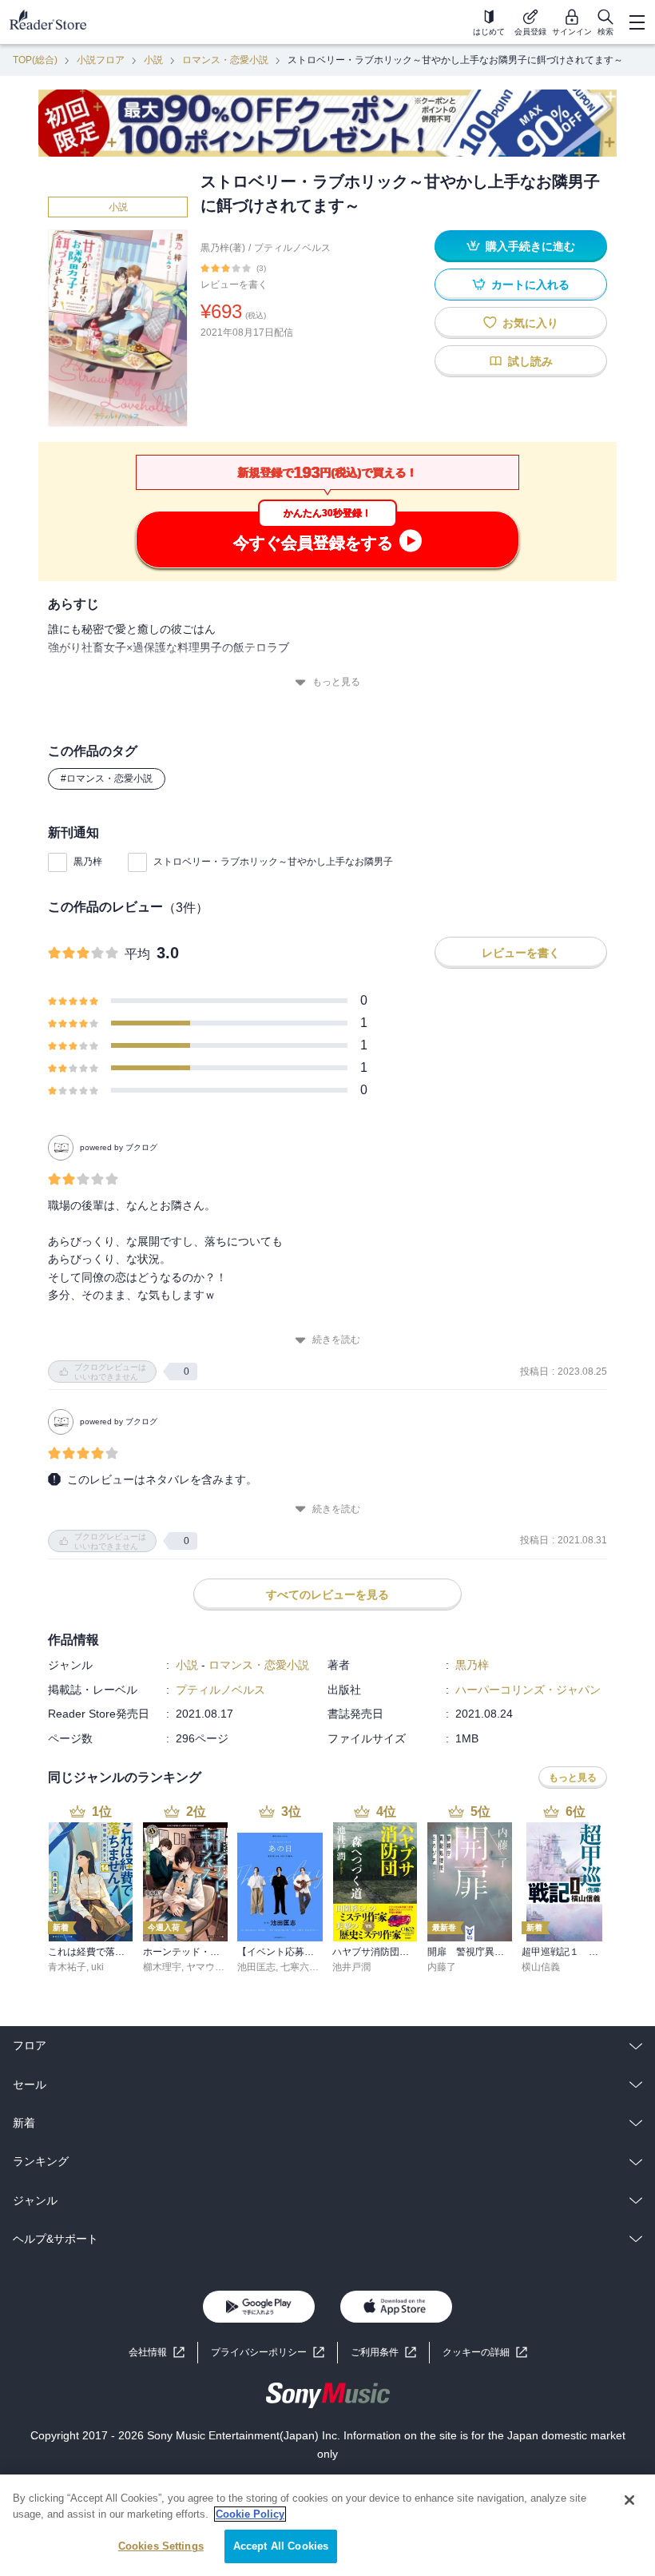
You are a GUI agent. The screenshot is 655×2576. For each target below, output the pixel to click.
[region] (327, 2525)
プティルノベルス (292, 248)
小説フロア (101, 60)
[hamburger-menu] (637, 22)
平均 (137, 954)
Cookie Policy (250, 2514)
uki (97, 1967)
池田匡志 (256, 1967)
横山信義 (541, 1967)
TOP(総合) (35, 60)
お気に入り (530, 323)
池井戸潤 (351, 1967)
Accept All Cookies (281, 2546)
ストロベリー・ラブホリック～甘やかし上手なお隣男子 (273, 862)
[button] (485, 2353)
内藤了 (442, 1967)
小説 (153, 60)
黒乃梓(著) (223, 248)
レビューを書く (234, 285)
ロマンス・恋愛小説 (225, 60)
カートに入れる (530, 285)
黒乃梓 (88, 862)
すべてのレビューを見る (327, 1595)
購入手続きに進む (530, 246)
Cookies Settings (161, 2546)
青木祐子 (67, 1967)
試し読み (530, 361)
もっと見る (336, 682)
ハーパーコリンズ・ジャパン (528, 1690)
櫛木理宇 (162, 1967)
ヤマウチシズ (215, 1967)
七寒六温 (300, 1967)
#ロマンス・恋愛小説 (107, 778)
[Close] (629, 2500)
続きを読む (336, 1340)
